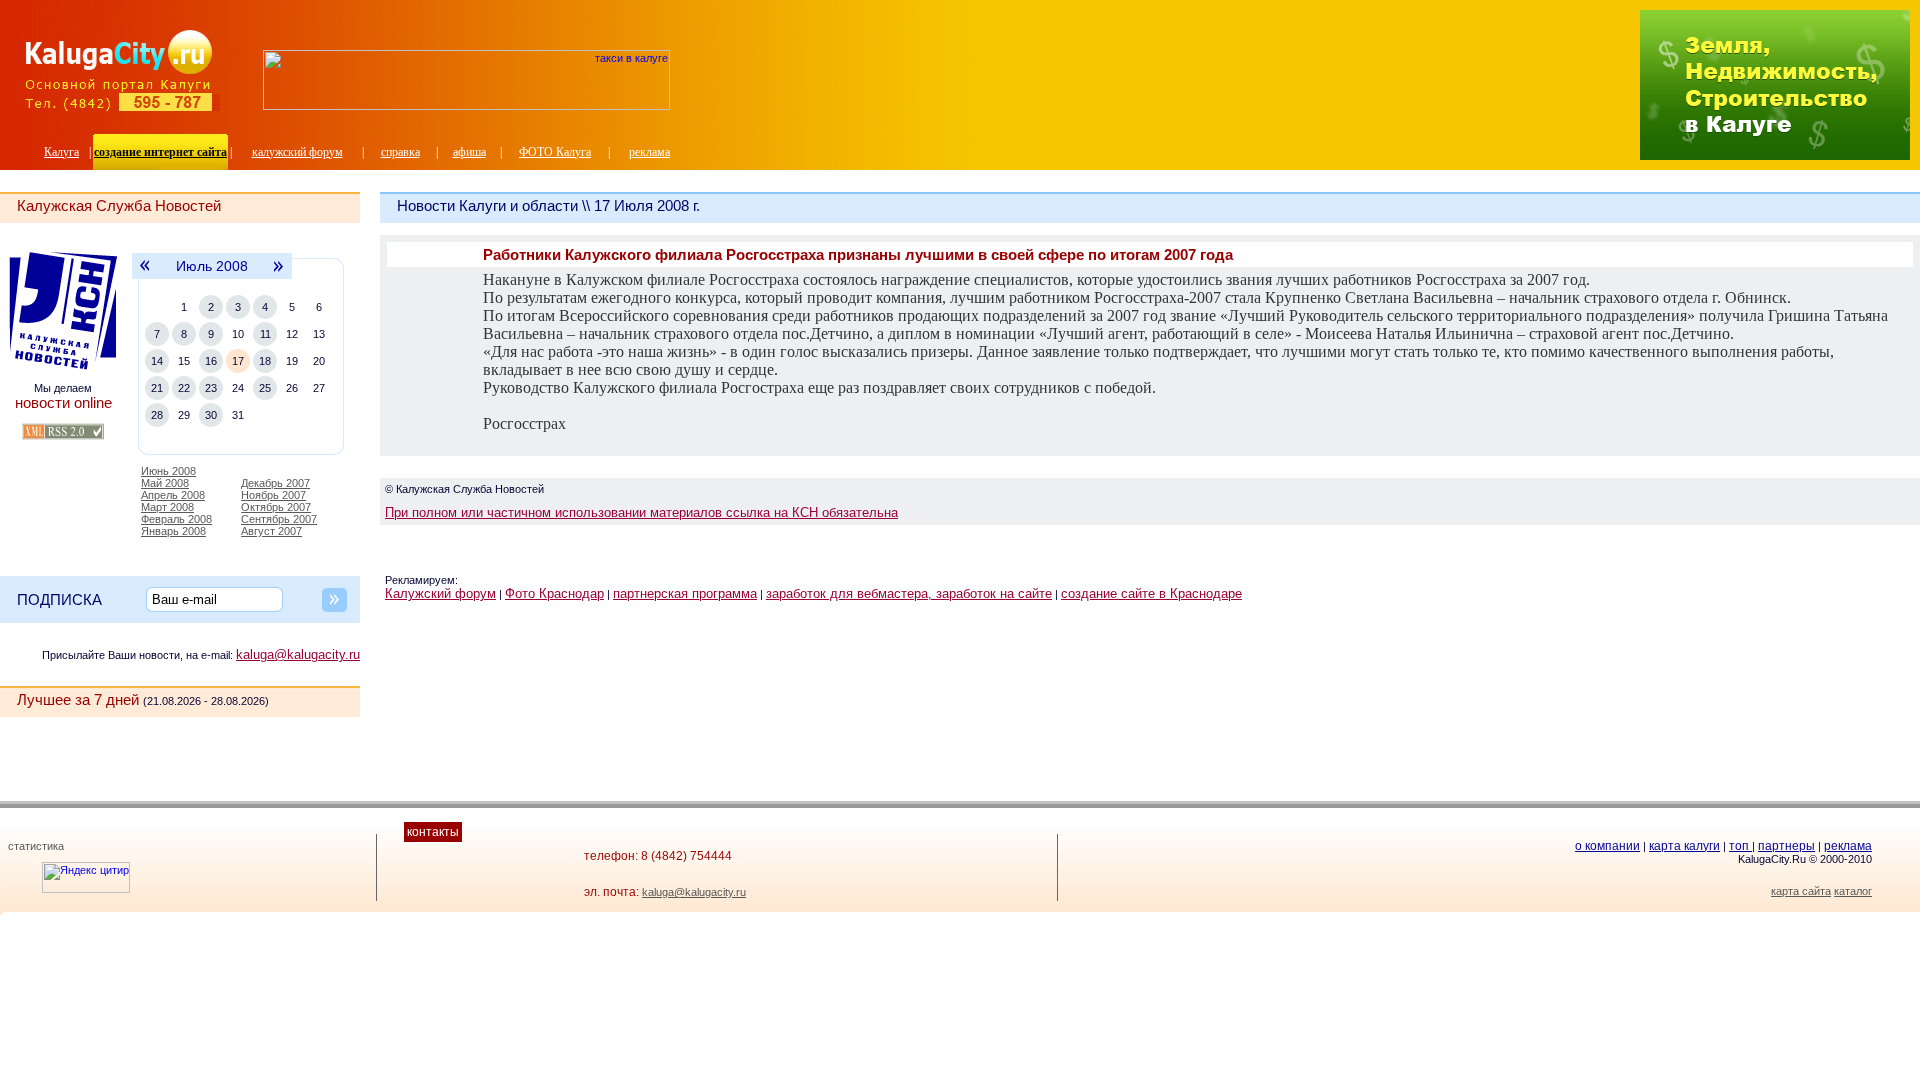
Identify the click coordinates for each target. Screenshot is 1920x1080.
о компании (1607, 846)
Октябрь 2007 (276, 507)
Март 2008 (167, 507)
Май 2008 (165, 483)
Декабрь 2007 (275, 483)
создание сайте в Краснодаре (1151, 593)
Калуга (61, 152)
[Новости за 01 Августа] (279, 276)
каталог (1853, 891)
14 (157, 361)
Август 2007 (271, 531)
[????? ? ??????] (466, 106)
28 (157, 415)
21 (157, 388)
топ (1740, 846)
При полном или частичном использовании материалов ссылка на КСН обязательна (641, 512)
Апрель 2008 (173, 495)
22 (184, 388)
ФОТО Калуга (555, 152)
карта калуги (1684, 846)
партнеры (1786, 846)
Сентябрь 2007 (279, 519)
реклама (649, 152)
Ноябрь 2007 (273, 495)
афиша (469, 152)
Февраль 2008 (176, 519)
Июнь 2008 (168, 471)
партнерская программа (685, 593)
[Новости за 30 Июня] (143, 276)
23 (211, 388)
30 (211, 415)
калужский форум (297, 152)
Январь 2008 (173, 531)
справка (400, 152)
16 (211, 361)
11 (265, 334)
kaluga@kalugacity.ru (298, 654)
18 (265, 361)
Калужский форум (440, 593)
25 (265, 388)
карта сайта (1801, 891)
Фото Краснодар (554, 593)
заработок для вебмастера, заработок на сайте (909, 593)
